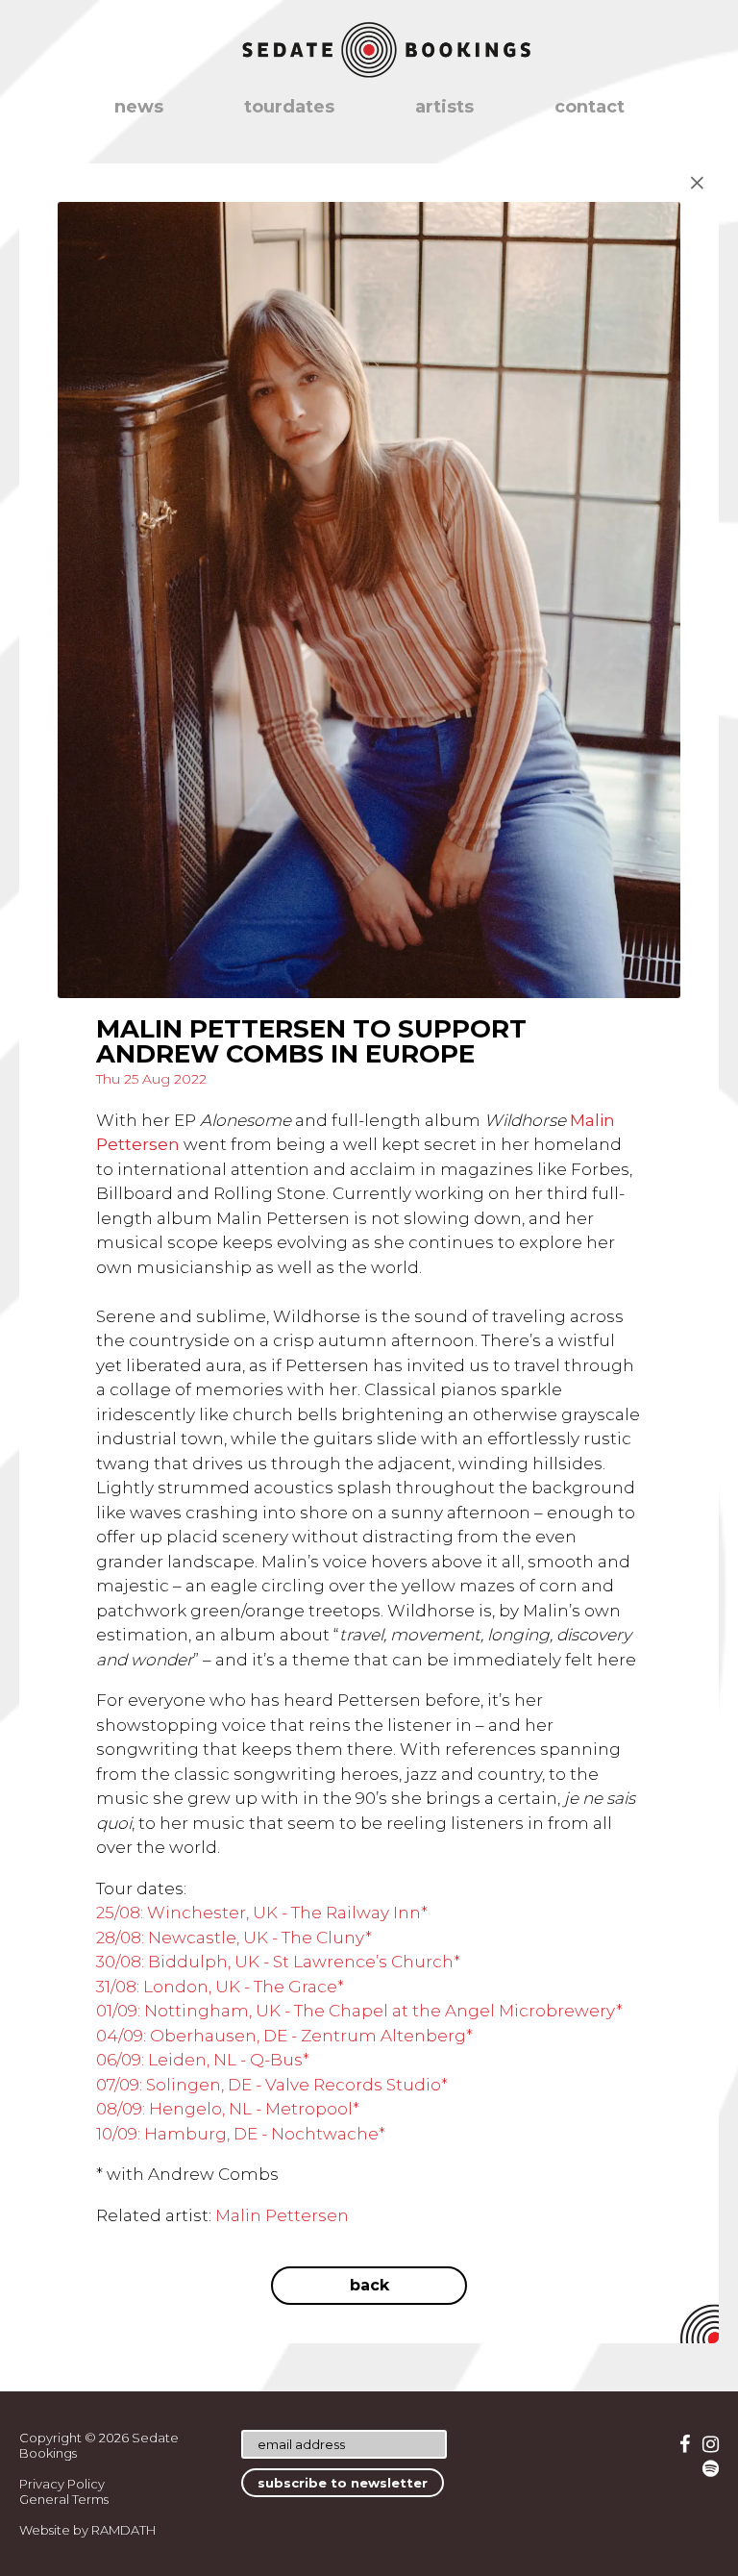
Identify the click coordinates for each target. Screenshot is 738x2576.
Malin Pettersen (282, 2215)
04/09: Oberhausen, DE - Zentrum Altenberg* (284, 2036)
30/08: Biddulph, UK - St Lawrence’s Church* (278, 1962)
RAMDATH (123, 2530)
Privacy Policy (62, 2484)
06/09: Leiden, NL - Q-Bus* (203, 2060)
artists (444, 107)
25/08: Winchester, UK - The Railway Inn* (262, 1913)
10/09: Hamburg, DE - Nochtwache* (241, 2134)
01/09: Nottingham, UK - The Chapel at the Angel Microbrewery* (359, 2011)
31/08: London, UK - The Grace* (220, 1987)
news (139, 107)
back (369, 2285)
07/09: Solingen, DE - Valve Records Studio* (272, 2085)
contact (590, 107)
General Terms (64, 2499)
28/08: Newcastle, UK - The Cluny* (234, 1938)
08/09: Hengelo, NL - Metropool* (228, 2109)
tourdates (289, 107)
